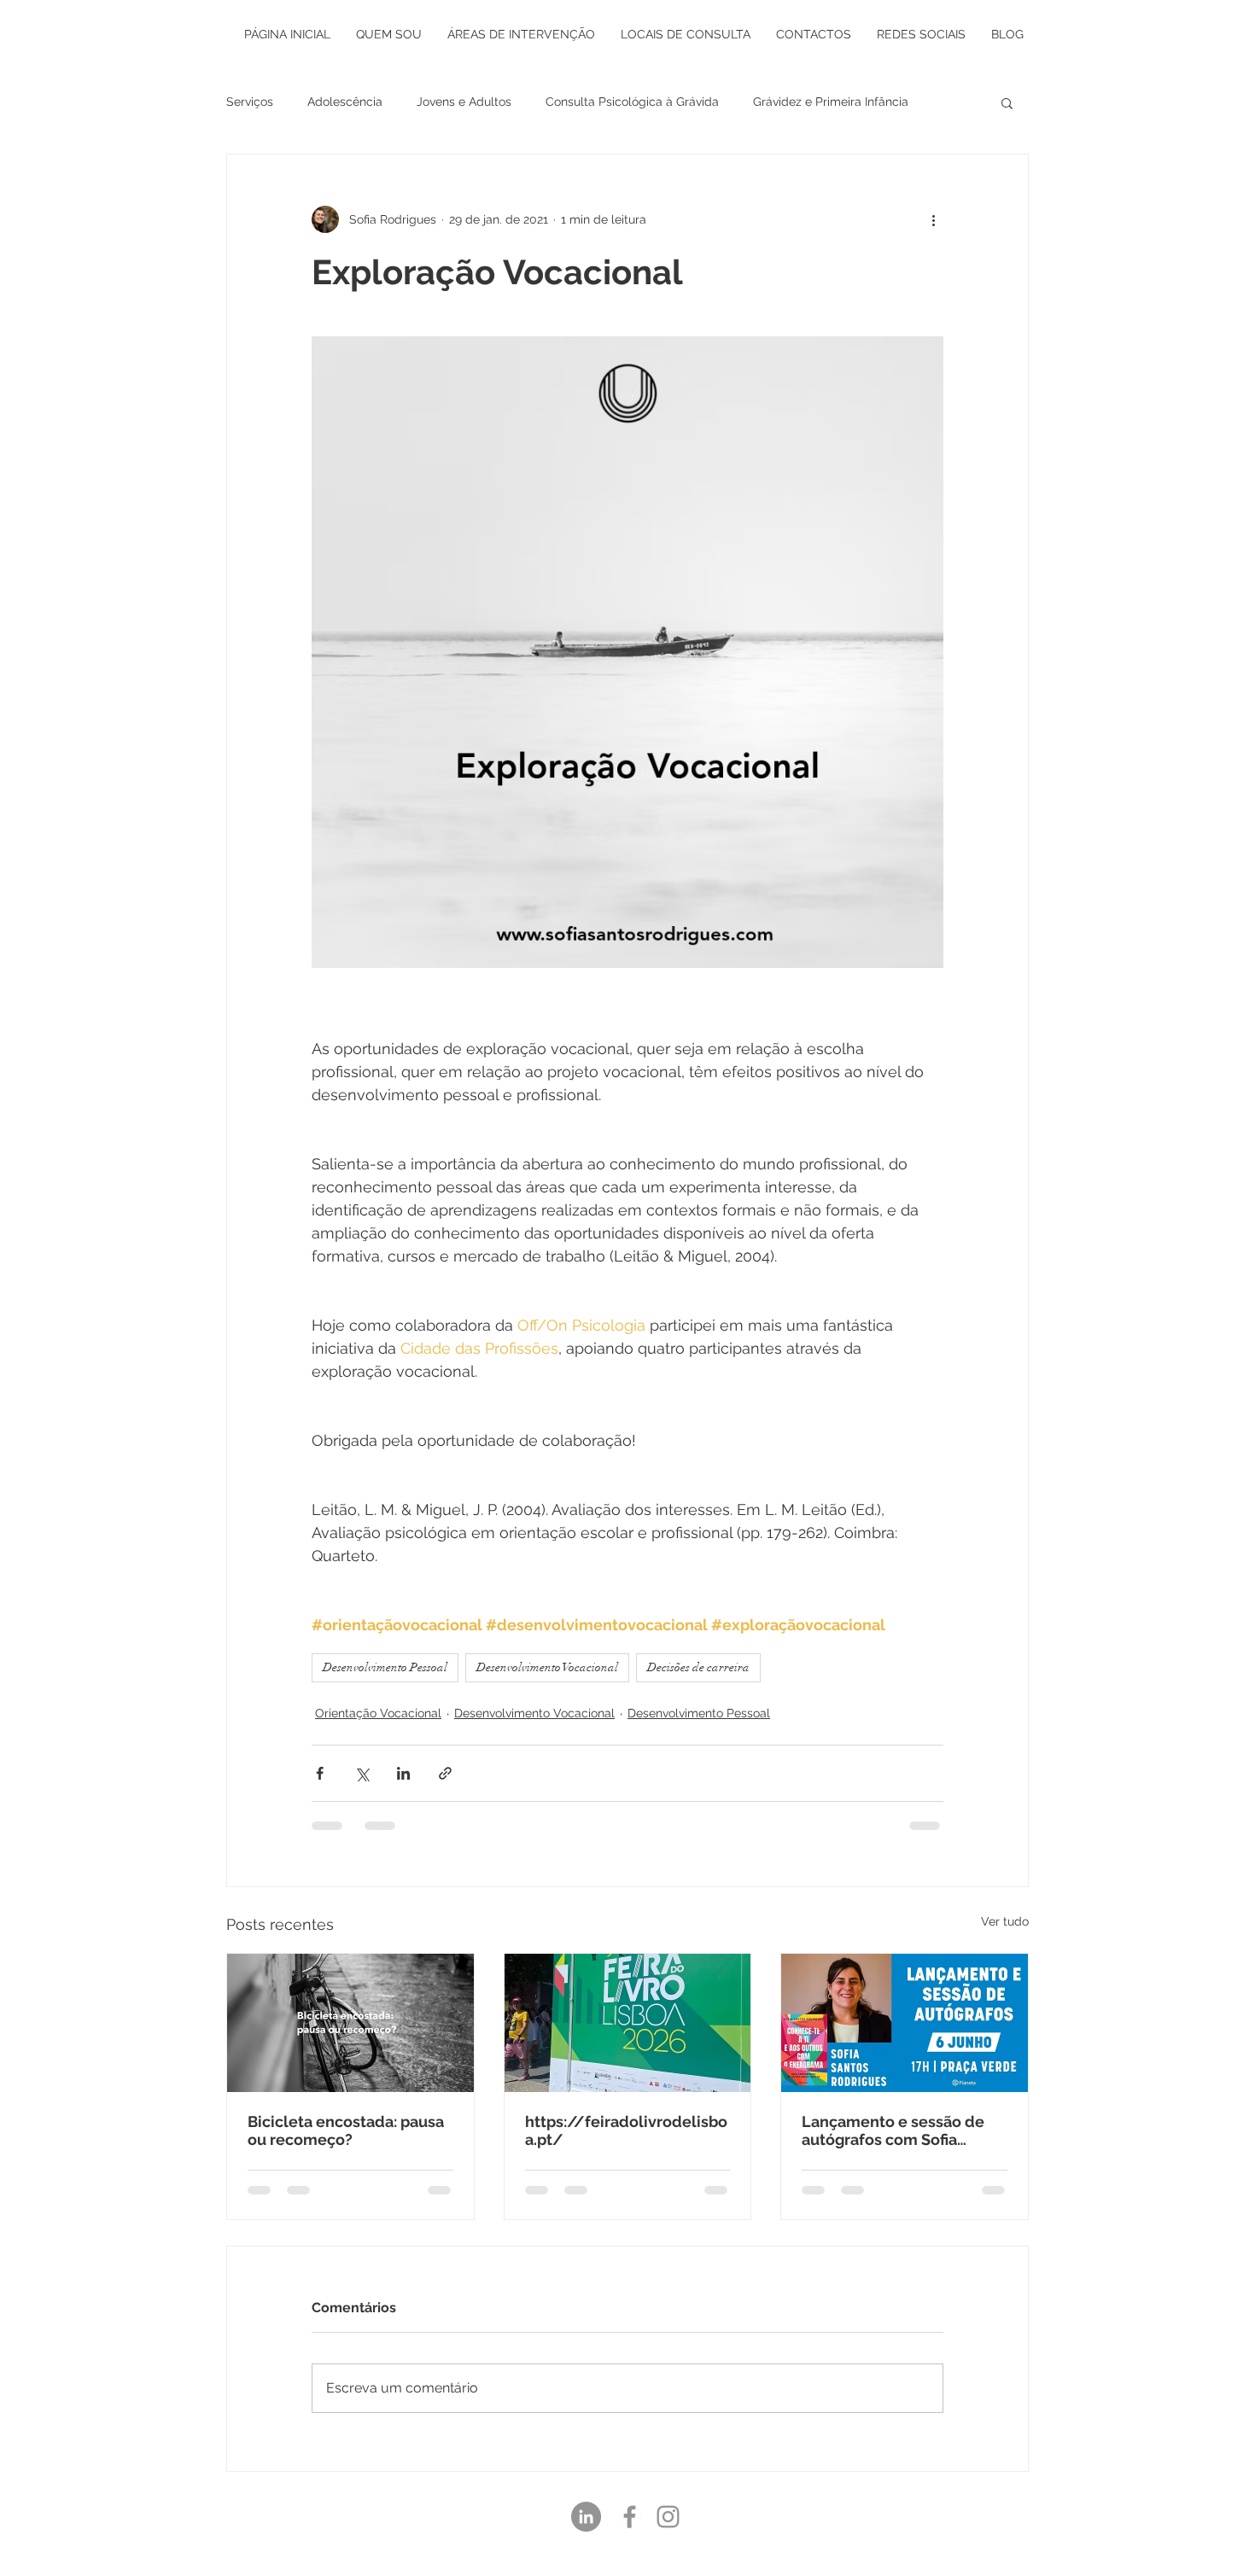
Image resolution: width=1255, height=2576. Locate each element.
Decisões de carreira (698, 1667)
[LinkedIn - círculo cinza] (586, 2517)
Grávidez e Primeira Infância (831, 102)
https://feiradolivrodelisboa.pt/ (626, 2130)
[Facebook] (630, 2517)
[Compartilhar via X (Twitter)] (362, 1773)
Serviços (250, 102)
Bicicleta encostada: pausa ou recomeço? (346, 2130)
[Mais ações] (933, 219)
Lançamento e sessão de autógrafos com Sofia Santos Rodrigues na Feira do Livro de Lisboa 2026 (897, 2130)
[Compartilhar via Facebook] (320, 1773)
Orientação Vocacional (378, 1713)
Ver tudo (1005, 1921)
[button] (1007, 102)
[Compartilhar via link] (445, 1773)
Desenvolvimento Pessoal (385, 1667)
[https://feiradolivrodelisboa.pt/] (628, 2023)
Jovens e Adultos (464, 102)
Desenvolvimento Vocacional (547, 1667)
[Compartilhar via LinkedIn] (403, 1773)
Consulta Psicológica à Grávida (632, 102)
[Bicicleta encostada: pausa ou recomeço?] (350, 2023)
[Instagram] (668, 2517)
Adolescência (345, 102)
